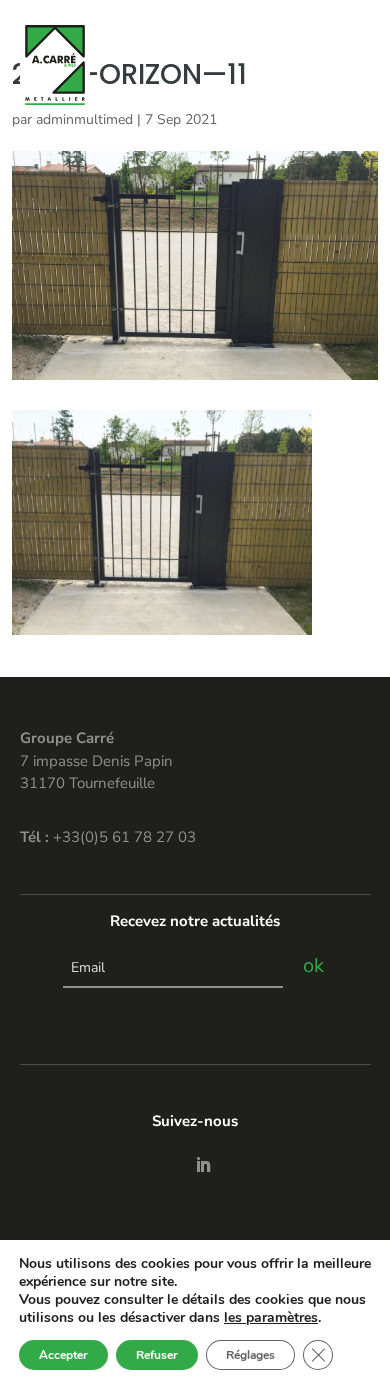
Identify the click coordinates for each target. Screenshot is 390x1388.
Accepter (63, 1355)
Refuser (157, 1355)
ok (313, 965)
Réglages (250, 1355)
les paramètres (271, 1318)
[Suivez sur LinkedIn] (203, 1165)
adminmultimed (84, 119)
